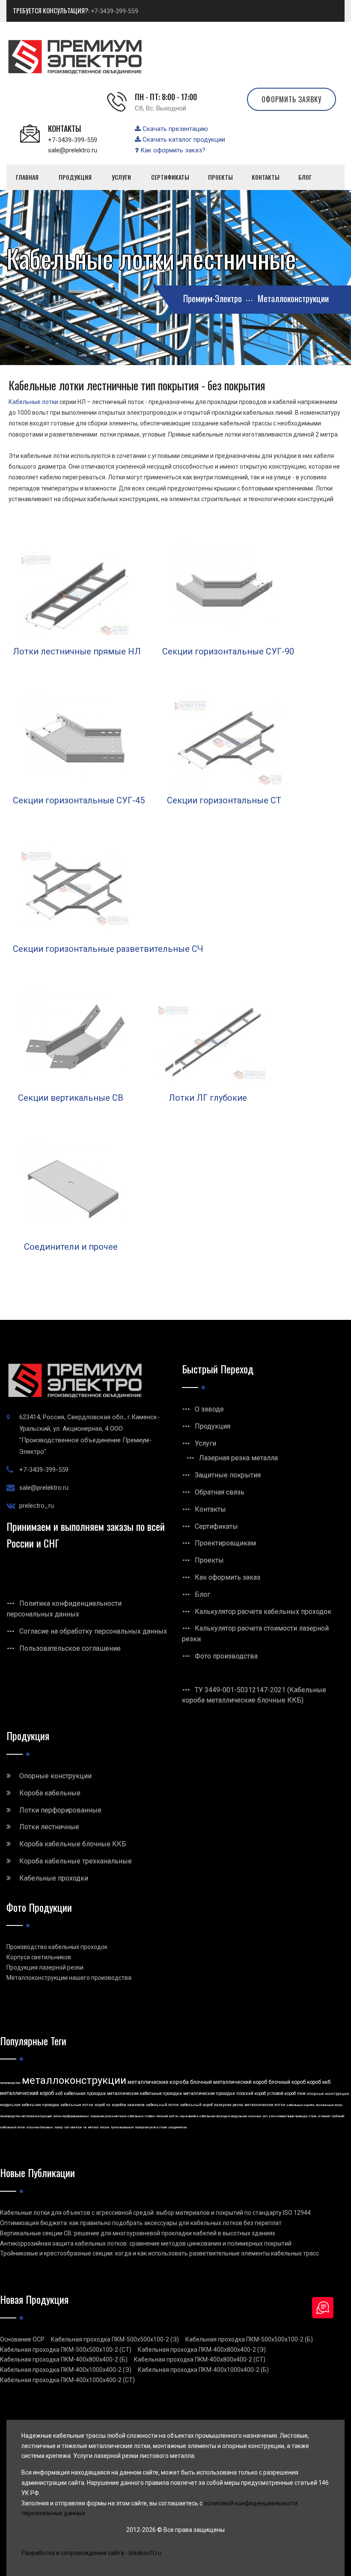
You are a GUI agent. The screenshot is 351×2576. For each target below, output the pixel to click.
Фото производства (226, 1656)
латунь (105, 2127)
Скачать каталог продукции (183, 140)
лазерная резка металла (108, 2116)
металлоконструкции (74, 2080)
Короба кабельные (50, 1793)
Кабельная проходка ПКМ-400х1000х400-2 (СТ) (67, 2380)
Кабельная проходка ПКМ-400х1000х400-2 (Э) (66, 2370)
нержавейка (189, 2116)
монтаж (76, 2127)
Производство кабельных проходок (57, 1947)
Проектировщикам (225, 1543)
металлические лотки (265, 2105)
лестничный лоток (329, 2105)
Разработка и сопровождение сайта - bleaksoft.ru (91, 2553)
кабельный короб (196, 2105)
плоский (162, 2116)
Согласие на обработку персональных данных (93, 1631)
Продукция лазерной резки (45, 1967)
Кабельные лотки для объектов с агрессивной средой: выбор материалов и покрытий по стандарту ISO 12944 (155, 2213)
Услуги (205, 1443)
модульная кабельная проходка (30, 2105)
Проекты (209, 1560)
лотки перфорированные (71, 2116)
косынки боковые (40, 2127)
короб (100, 2105)
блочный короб (287, 2082)
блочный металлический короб (229, 2082)
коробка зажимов (128, 2105)
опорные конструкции (328, 2094)
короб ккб (319, 2082)
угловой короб (281, 2093)
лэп (67, 2127)
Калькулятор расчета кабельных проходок (263, 1612)
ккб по (174, 2116)
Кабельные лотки (33, 402)
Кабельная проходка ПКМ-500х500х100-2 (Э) (115, 2339)
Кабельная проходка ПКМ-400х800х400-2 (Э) (202, 2350)
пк (85, 2127)
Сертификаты (216, 1526)
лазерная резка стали (151, 2127)
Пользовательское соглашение (70, 1648)
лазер (59, 2127)
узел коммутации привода (288, 2116)
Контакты (210, 1509)
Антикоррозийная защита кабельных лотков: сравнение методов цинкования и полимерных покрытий (146, 2243)
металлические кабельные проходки (144, 2093)
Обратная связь (220, 1492)
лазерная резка (229, 2105)
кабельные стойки (141, 2116)
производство (10, 2083)
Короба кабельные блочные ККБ (73, 1844)
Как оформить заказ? (172, 150)
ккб (59, 2093)
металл (93, 2127)
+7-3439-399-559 (115, 11)
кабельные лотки (77, 2105)
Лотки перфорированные (60, 1810)
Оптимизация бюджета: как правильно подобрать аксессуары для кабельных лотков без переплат (141, 2223)
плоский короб (251, 2093)
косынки (255, 2116)
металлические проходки (209, 2093)
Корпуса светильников (39, 1957)
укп (265, 2116)
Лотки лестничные (49, 1827)
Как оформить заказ (228, 1577)
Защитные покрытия (228, 1475)
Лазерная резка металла (238, 1458)
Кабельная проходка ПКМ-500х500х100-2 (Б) (249, 2339)
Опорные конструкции (55, 1776)
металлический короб (27, 2093)
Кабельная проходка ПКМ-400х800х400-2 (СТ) (200, 2359)
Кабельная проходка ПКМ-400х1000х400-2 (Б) (203, 2370)
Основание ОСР (22, 2339)
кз (108, 2105)
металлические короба (158, 2082)
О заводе (209, 1409)
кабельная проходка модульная (223, 2116)
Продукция (213, 1426)
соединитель (178, 2127)
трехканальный (122, 2127)
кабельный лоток (162, 2105)
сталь (313, 2116)
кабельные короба (300, 2105)
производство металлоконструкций (26, 2116)
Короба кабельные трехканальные (76, 1861)
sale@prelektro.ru (73, 150)
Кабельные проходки (54, 1878)
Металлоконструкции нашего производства (69, 1978)
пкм (301, 2093)
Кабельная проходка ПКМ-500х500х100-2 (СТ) (66, 2350)
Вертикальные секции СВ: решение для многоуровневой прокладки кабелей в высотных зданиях (138, 2233)
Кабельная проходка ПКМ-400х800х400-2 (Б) (64, 2359)
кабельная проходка (85, 2093)
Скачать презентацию (174, 129)
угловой (324, 2116)
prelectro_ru (37, 1506)
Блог (202, 1594)
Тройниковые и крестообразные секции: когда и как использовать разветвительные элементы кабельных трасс (159, 2253)
